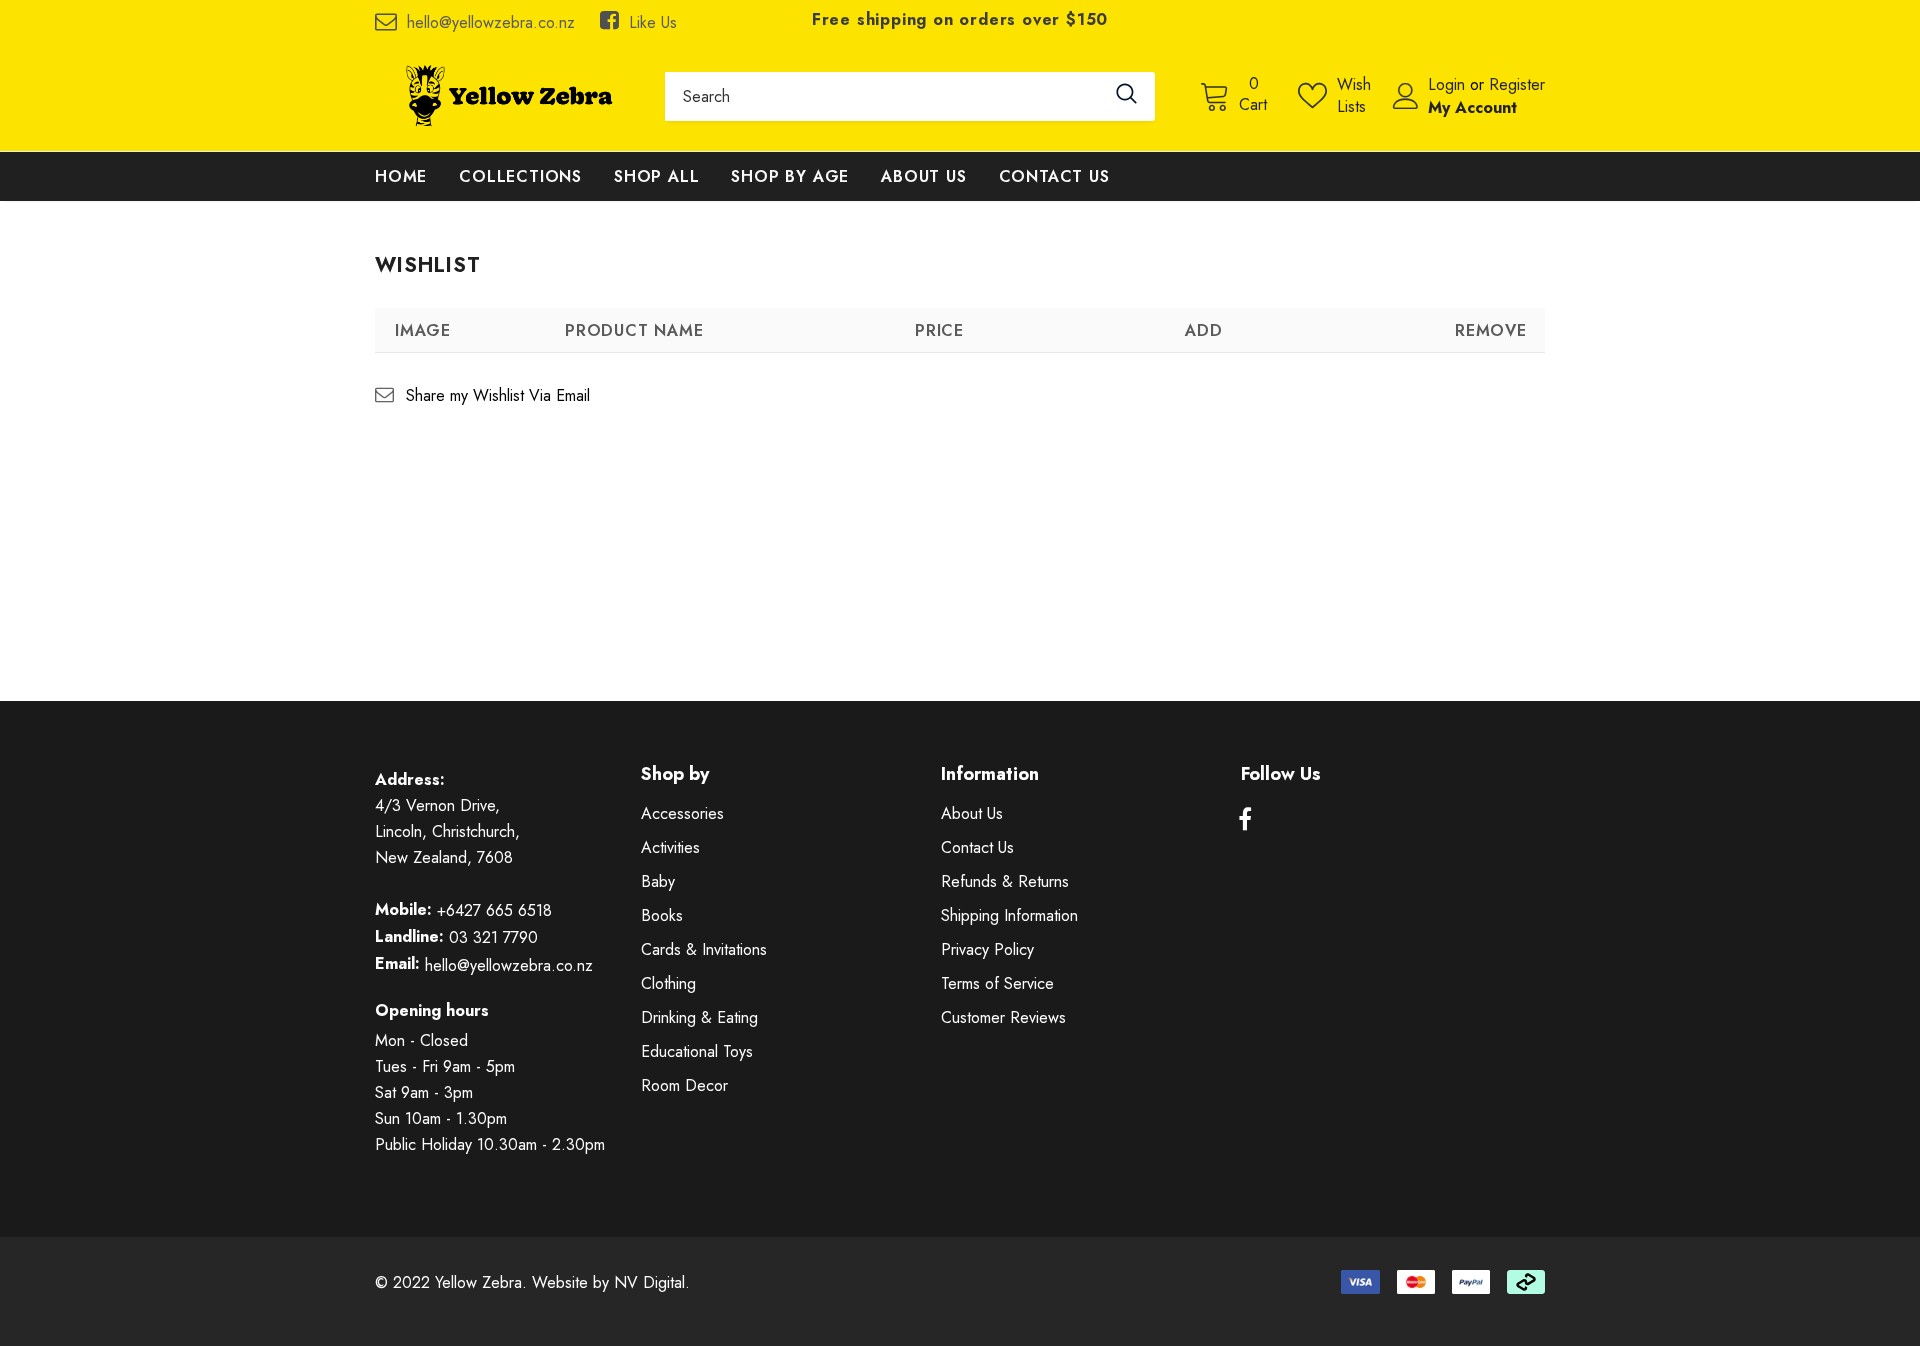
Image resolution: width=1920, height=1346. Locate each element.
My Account (1472, 107)
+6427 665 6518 (494, 910)
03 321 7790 (493, 937)
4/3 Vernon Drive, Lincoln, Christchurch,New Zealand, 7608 (447, 831)
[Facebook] (1245, 820)
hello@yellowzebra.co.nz (491, 22)
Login (1449, 84)
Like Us (653, 22)
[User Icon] (1406, 96)
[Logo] (505, 96)
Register (1517, 84)
